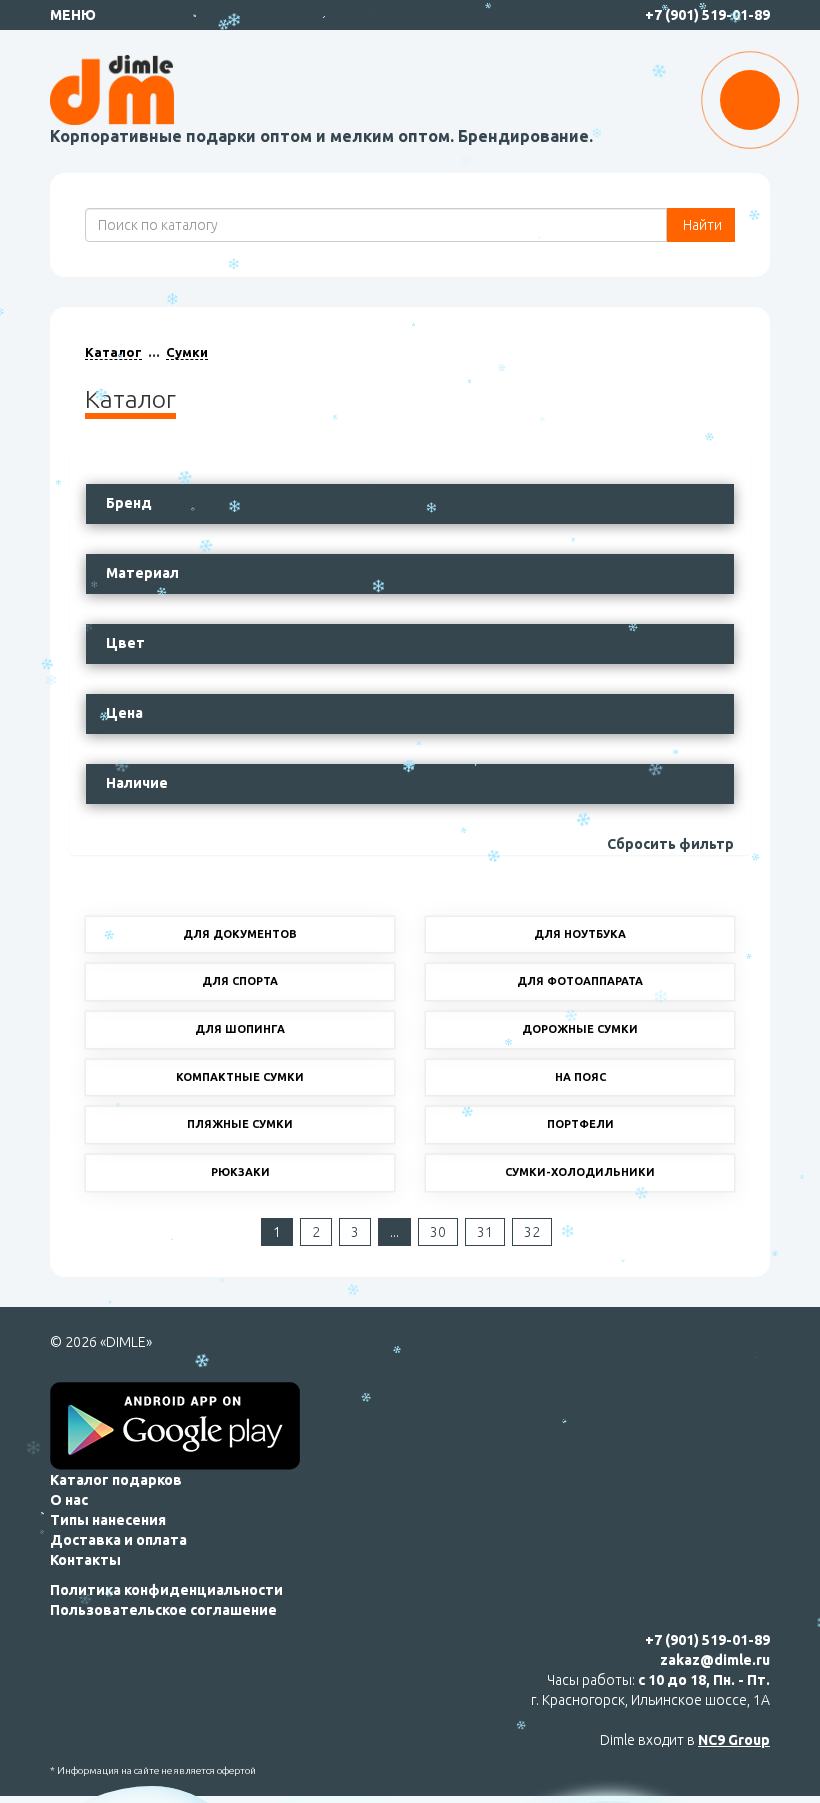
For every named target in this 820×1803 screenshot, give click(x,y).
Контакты (85, 1560)
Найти (701, 225)
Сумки (187, 352)
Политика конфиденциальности (166, 1590)
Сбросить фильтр (670, 844)
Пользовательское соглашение (163, 1610)
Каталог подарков (116, 1480)
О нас (69, 1500)
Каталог (113, 352)
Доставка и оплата (118, 1540)
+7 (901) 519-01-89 (707, 15)
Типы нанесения (108, 1520)
